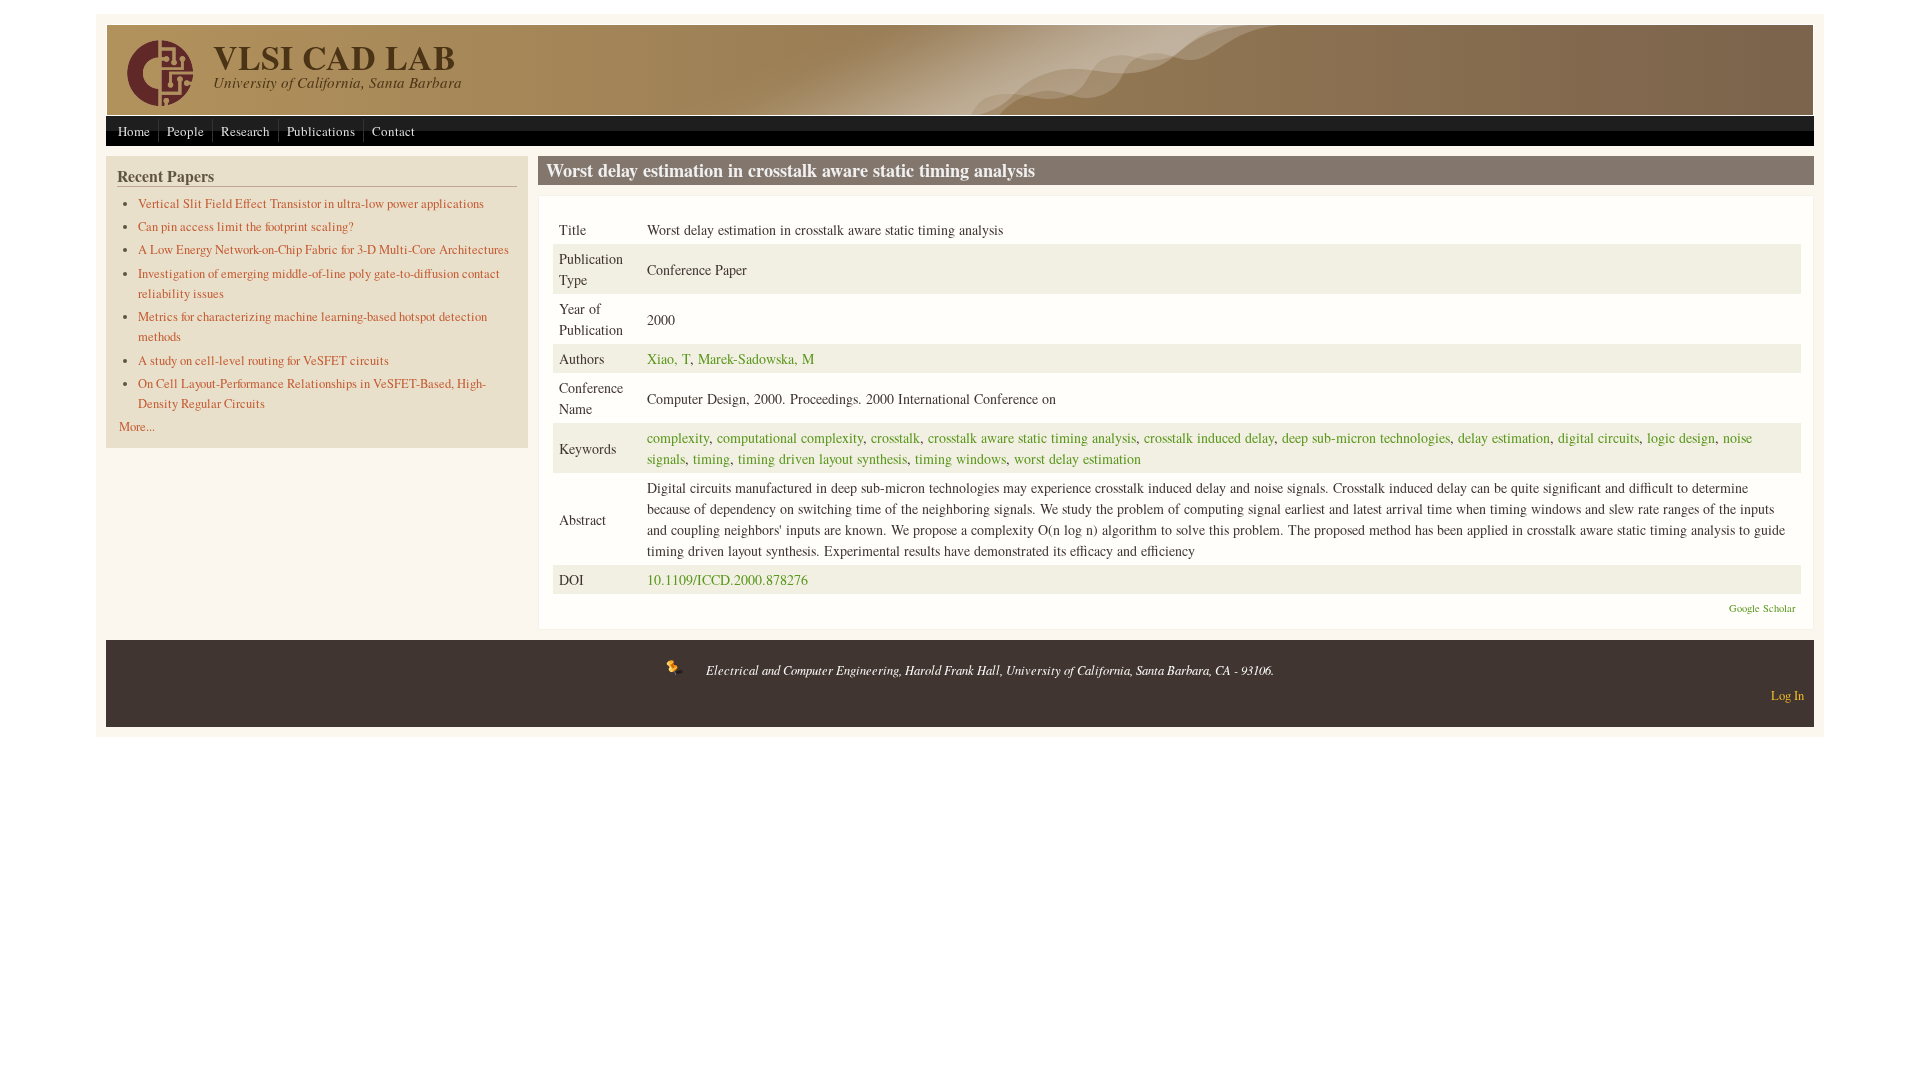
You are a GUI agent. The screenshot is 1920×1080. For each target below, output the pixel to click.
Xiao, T (668, 358)
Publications (321, 131)
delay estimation (1504, 437)
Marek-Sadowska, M (756, 358)
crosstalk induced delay (1209, 437)
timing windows (960, 458)
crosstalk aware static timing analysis (1032, 437)
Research (245, 131)
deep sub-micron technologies (1366, 437)
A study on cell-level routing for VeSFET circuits (263, 360)
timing (711, 458)
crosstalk (895, 437)
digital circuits (1598, 437)
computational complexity (790, 437)
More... (137, 426)
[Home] (160, 100)
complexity (678, 437)
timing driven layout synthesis (822, 458)
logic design (1681, 437)
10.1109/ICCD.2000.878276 (727, 579)
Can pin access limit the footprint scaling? (246, 226)
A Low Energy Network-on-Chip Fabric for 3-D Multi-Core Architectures (323, 249)
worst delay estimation (1077, 458)
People (185, 131)
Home (134, 131)
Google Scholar (1762, 608)
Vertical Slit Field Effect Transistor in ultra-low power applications (311, 203)
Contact (393, 131)
